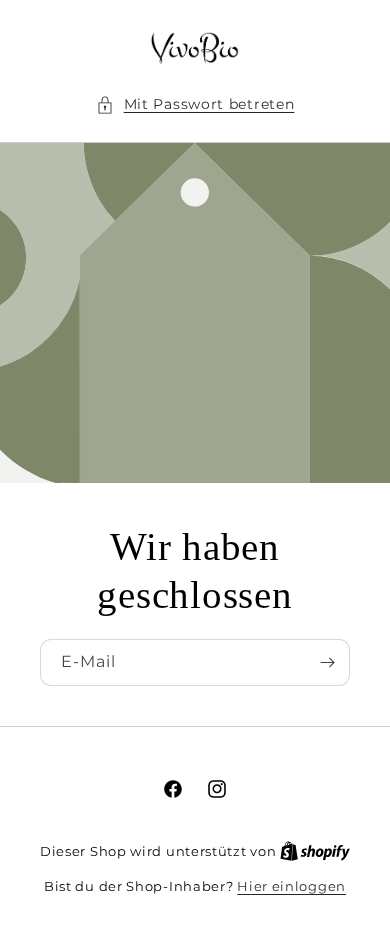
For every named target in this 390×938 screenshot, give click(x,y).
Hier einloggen (291, 886)
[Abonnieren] (327, 662)
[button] (195, 104)
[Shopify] (315, 851)
